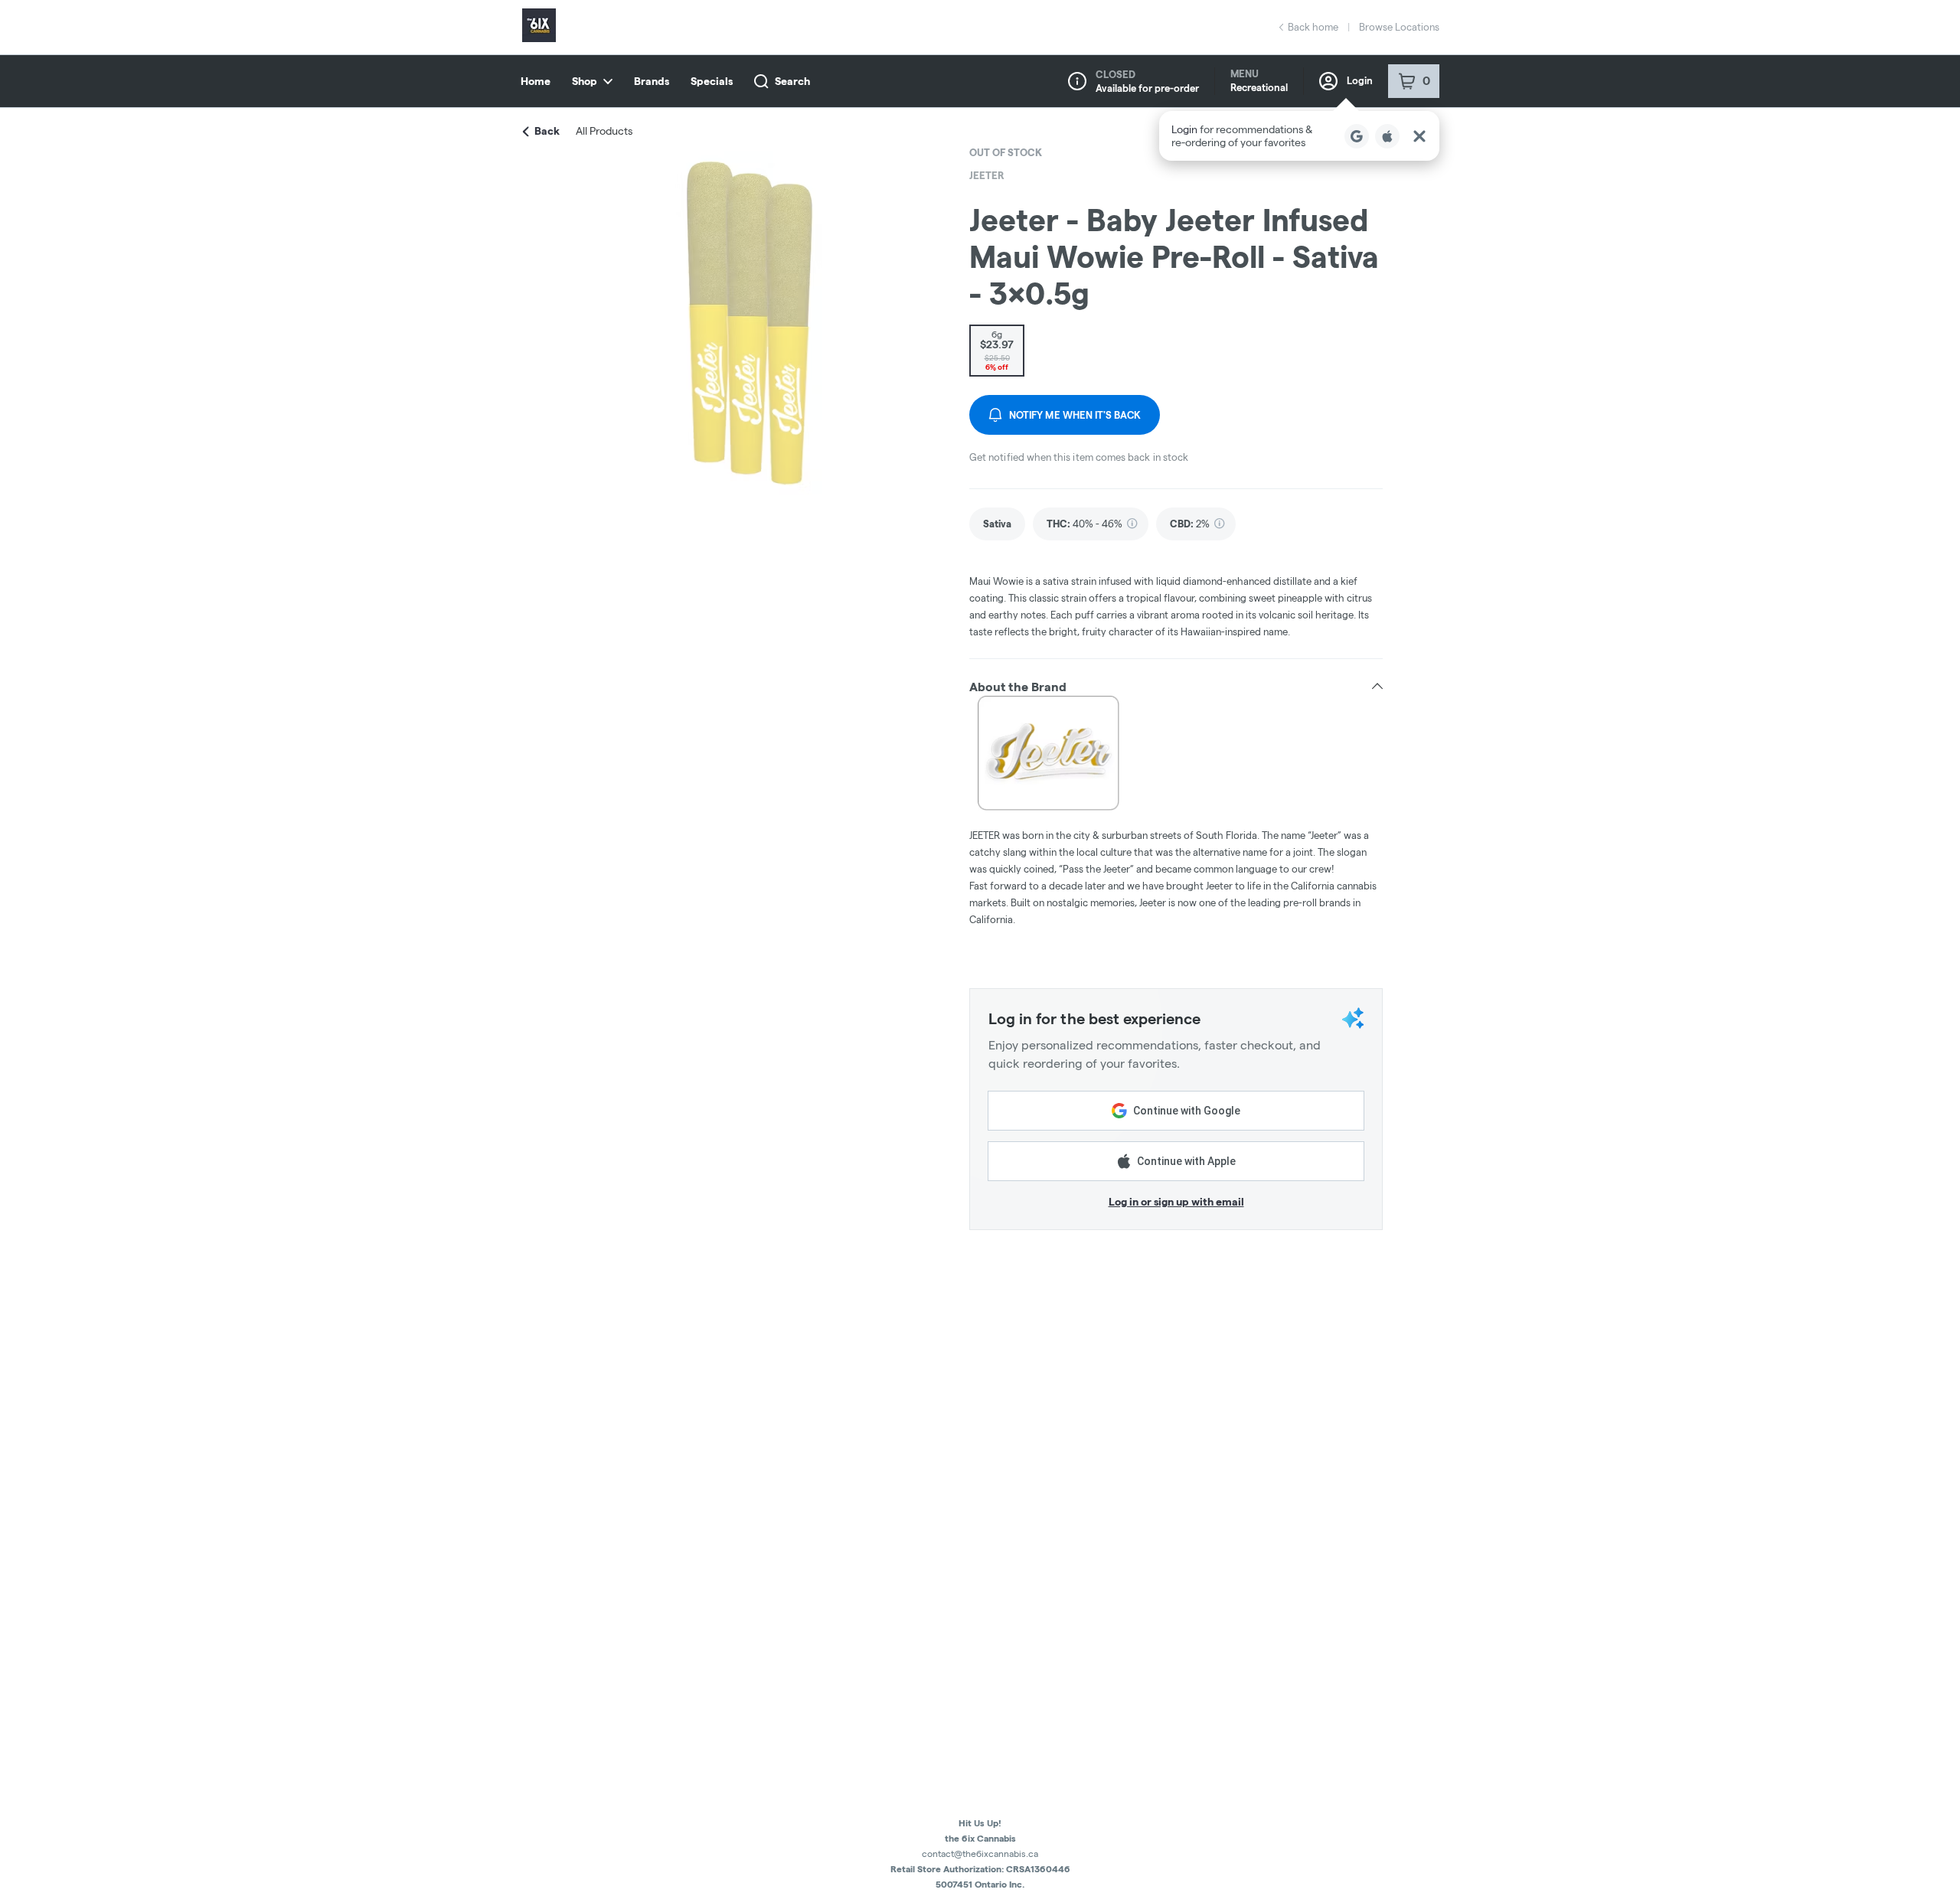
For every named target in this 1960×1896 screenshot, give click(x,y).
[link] (997, 524)
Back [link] (547, 131)
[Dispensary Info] (1077, 81)
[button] (1299, 136)
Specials (712, 81)
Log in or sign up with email (1176, 1202)
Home (536, 81)
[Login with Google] (1357, 136)
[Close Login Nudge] (1419, 136)
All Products (604, 131)
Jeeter (987, 175)
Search (792, 81)
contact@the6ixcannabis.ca (980, 1854)
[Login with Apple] (1387, 136)
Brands (652, 81)
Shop (585, 81)
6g (997, 350)
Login (1360, 80)
